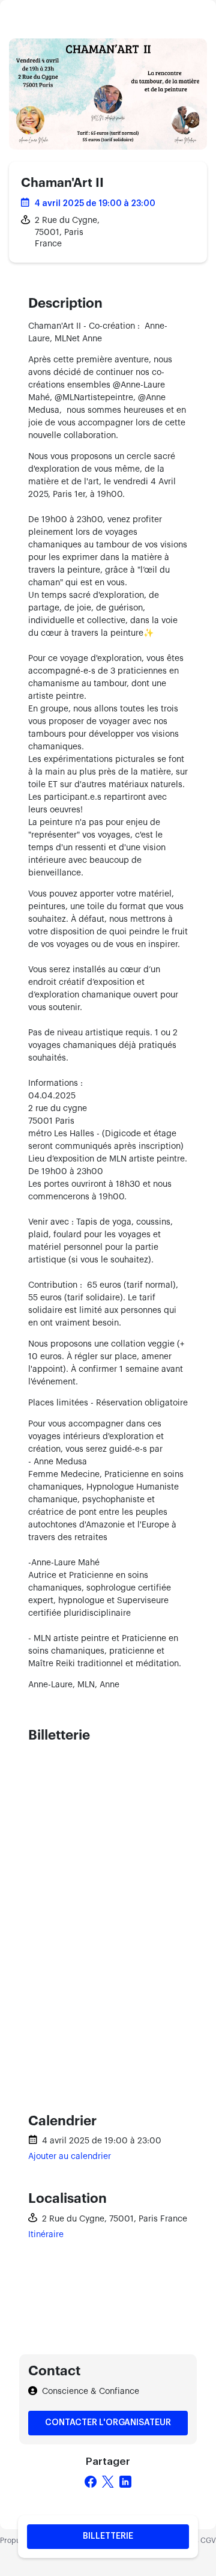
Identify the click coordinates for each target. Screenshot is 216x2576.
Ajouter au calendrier (70, 2157)
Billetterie (108, 2536)
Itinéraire (46, 2235)
